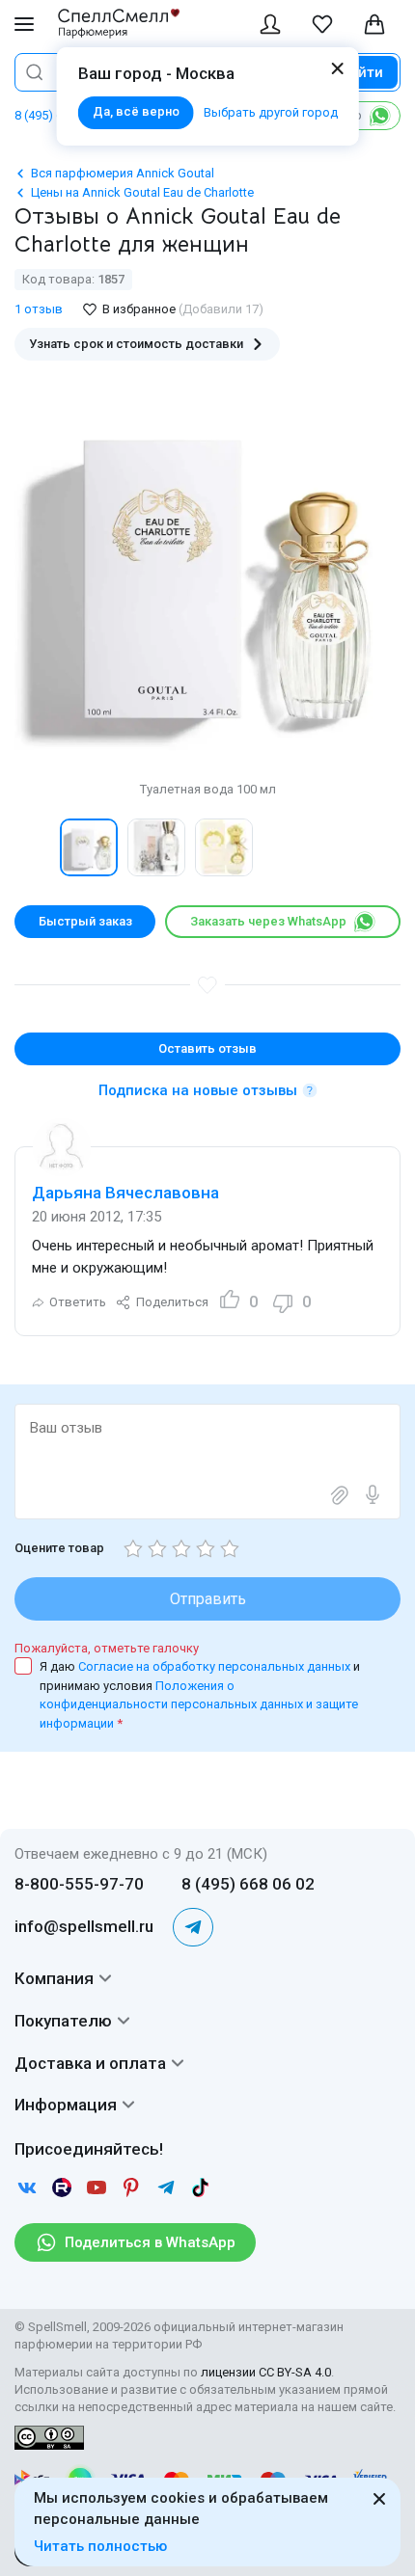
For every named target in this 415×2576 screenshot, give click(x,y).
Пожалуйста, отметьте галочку (107, 1648)
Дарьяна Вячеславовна (125, 1193)
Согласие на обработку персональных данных (216, 1666)
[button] (35, 847)
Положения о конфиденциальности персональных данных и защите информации (199, 1704)
